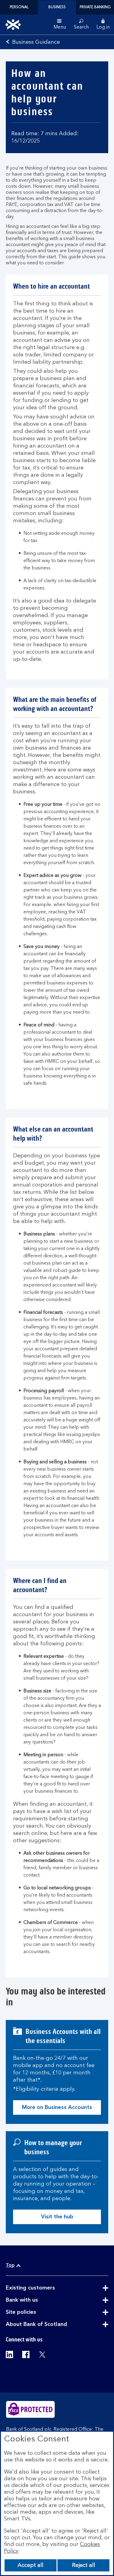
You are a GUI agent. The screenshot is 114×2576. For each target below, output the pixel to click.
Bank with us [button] (37, 2300)
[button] (103, 25)
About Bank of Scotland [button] (51, 2325)
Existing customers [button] (45, 2288)
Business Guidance (36, 42)
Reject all (84, 2565)
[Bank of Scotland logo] (13, 25)
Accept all (31, 2565)
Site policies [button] (36, 2313)
